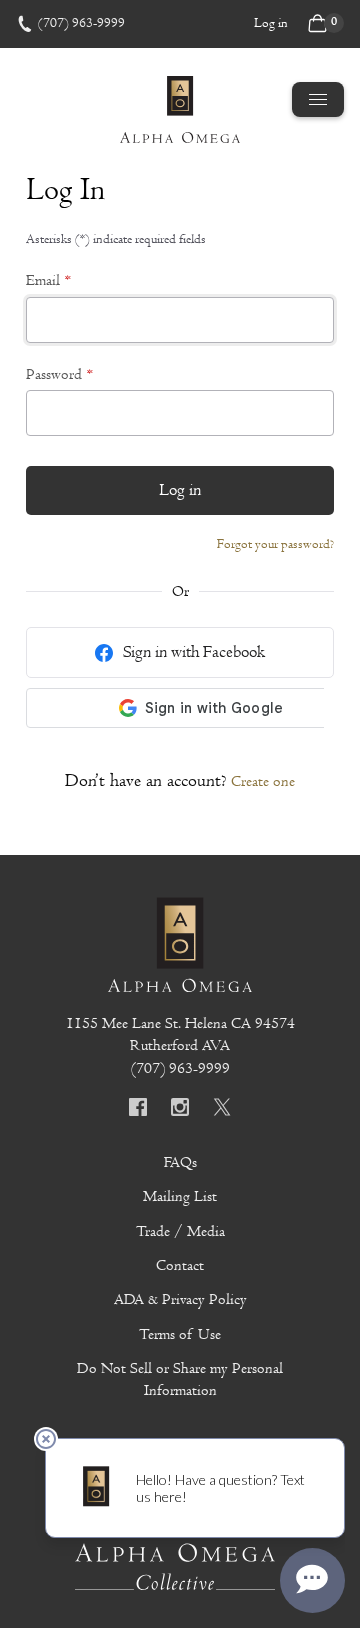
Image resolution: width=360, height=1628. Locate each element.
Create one (263, 781)
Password (54, 374)
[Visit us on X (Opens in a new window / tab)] (222, 1110)
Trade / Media (180, 1231)
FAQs (180, 1162)
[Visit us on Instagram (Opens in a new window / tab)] (180, 1110)
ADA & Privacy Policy (180, 1299)
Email (43, 280)
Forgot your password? (275, 544)
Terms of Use (180, 1334)
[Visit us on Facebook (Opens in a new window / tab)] (138, 1110)
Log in (271, 23)
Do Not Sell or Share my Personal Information (180, 1379)
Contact (180, 1265)
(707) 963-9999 (81, 23)
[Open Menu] (318, 99)
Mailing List (180, 1196)
